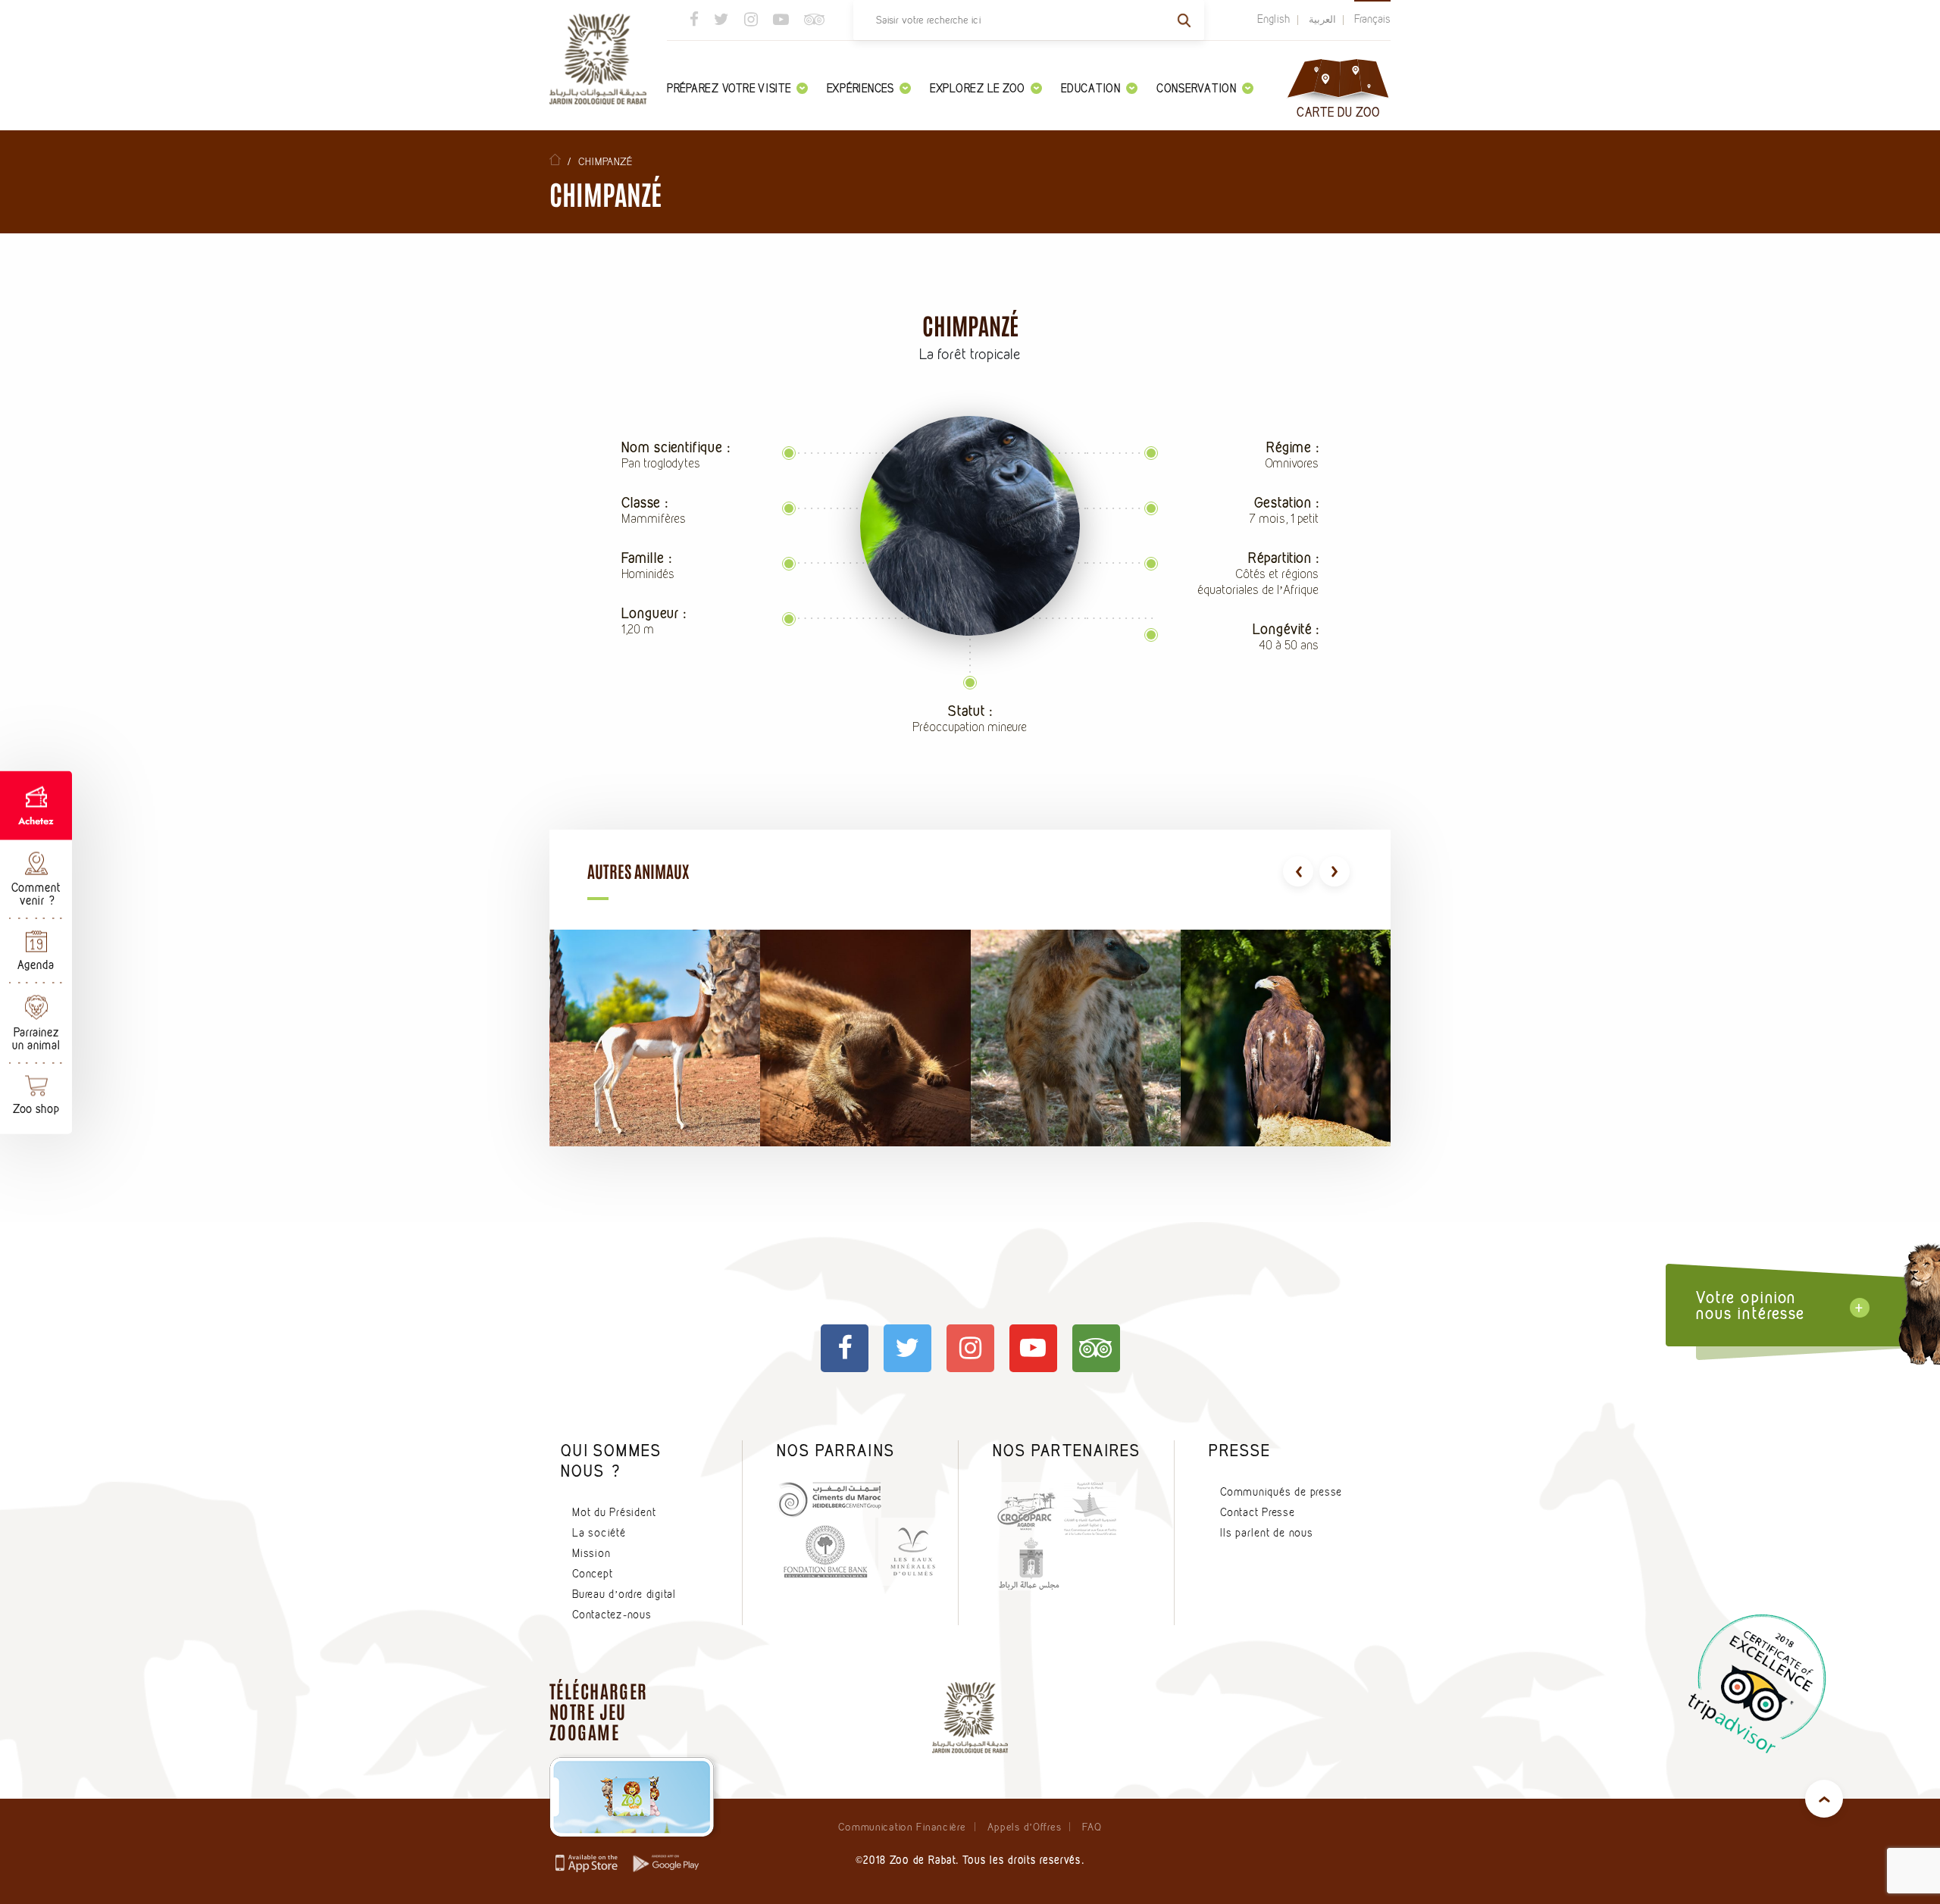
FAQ (1092, 1827)
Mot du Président (614, 1512)
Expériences (860, 88)
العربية (1322, 19)
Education (1091, 88)
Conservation (1197, 88)
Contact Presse (1258, 1512)
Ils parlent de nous (1267, 1533)
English (1274, 19)
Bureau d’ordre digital (624, 1594)
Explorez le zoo (978, 88)
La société (599, 1533)
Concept (592, 1574)
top (1824, 1799)
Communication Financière (902, 1827)
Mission (591, 1553)
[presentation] (1298, 871)
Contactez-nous (612, 1615)
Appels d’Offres (1025, 1827)
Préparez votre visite (729, 88)
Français (1372, 19)
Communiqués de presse (1281, 1492)
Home (555, 159)
